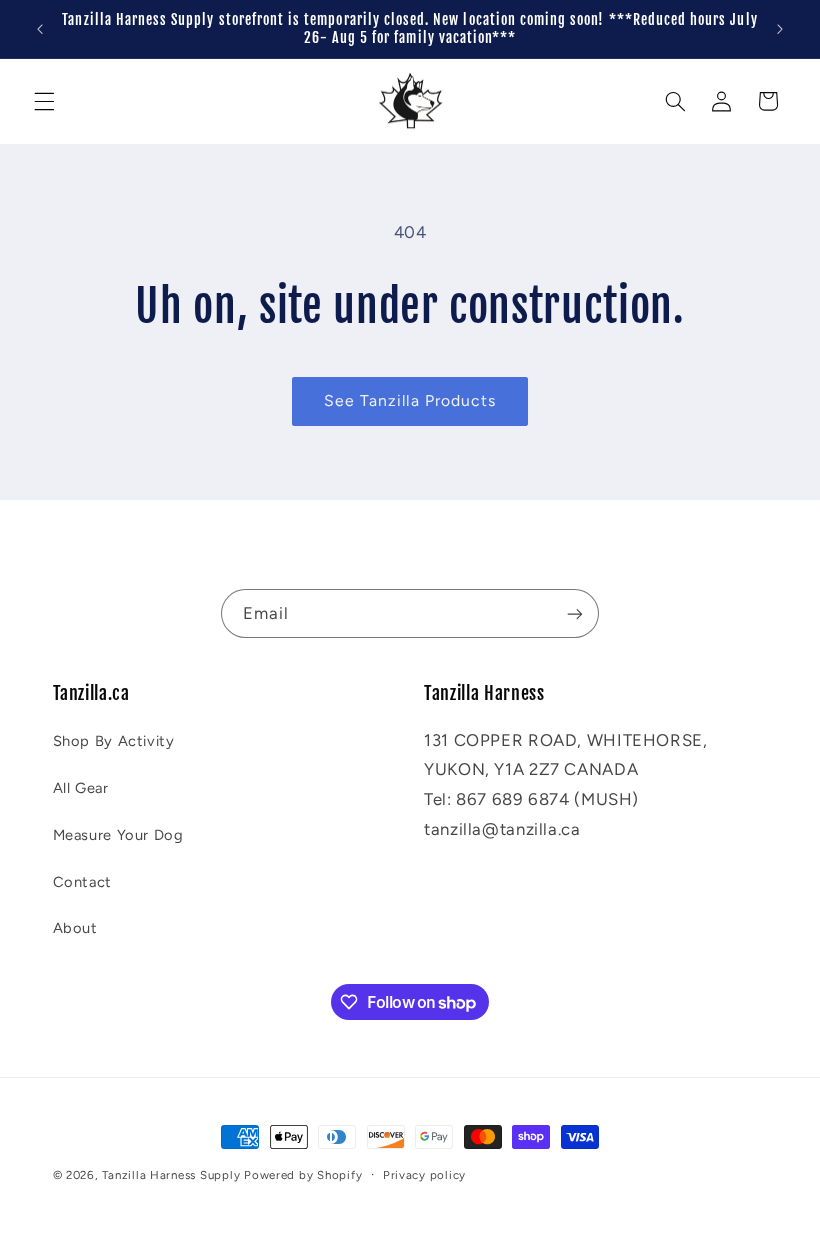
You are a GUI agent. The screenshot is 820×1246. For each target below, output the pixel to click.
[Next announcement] (780, 29)
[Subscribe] (575, 613)
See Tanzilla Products (410, 400)
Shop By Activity (114, 741)
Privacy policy (424, 1175)
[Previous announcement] (40, 29)
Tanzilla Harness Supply (171, 1175)
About (75, 928)
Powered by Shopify (303, 1175)
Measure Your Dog (118, 835)
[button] (44, 101)
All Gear (81, 788)
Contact (82, 882)
